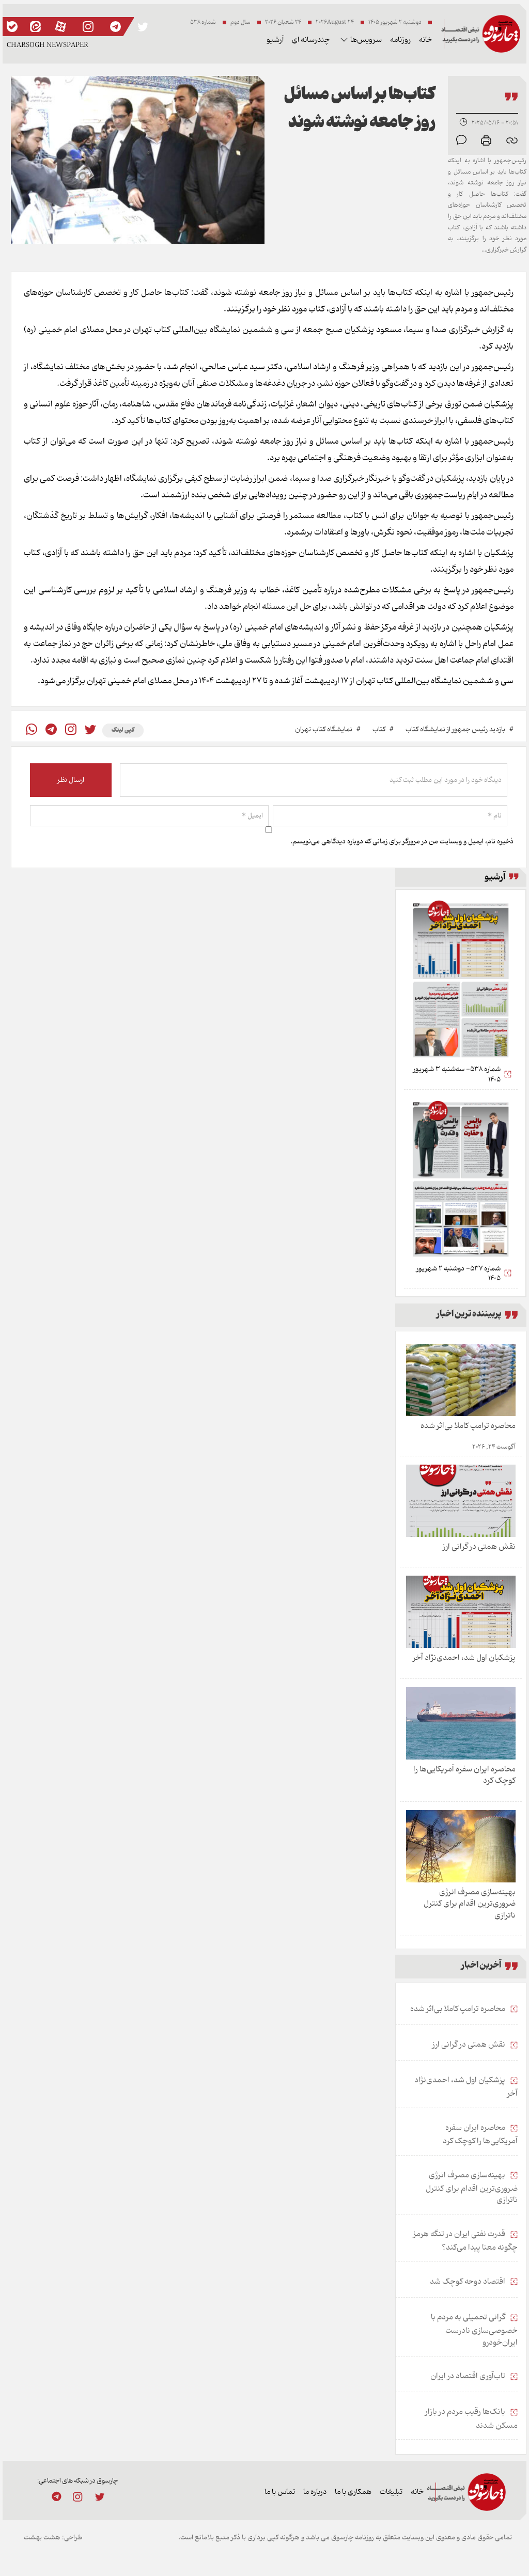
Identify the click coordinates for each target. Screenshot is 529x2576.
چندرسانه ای (311, 40)
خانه (425, 40)
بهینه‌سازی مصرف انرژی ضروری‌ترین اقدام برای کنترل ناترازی (470, 1904)
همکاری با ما (353, 2492)
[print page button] (486, 140)
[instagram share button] (88, 27)
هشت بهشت (42, 2538)
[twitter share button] (143, 27)
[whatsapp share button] (32, 731)
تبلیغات (391, 2492)
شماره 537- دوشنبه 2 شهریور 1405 (458, 1274)
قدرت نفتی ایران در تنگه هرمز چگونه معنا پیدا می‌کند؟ (465, 2241)
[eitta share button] (35, 27)
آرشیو (275, 40)
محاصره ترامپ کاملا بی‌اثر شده (468, 1426)
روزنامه (400, 40)
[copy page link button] (512, 140)
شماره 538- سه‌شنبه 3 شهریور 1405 (457, 1074)
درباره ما (315, 2492)
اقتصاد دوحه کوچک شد (468, 2282)
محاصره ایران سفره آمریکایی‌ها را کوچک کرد (464, 1775)
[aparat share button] (61, 27)
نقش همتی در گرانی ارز (479, 1547)
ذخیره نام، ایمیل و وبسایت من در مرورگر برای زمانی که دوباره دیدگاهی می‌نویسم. (402, 842)
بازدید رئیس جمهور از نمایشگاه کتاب (455, 729)
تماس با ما (280, 2492)
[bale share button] (12, 27)
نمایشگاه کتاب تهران (324, 729)
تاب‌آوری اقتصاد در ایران (469, 2376)
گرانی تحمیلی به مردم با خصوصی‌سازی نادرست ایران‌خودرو (474, 2330)
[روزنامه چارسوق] (481, 34)
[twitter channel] (99, 2496)
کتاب (379, 729)
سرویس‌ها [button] (366, 40)
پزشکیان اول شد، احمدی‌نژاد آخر (464, 1658)
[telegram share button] (115, 27)
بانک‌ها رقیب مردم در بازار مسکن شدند (471, 2419)
